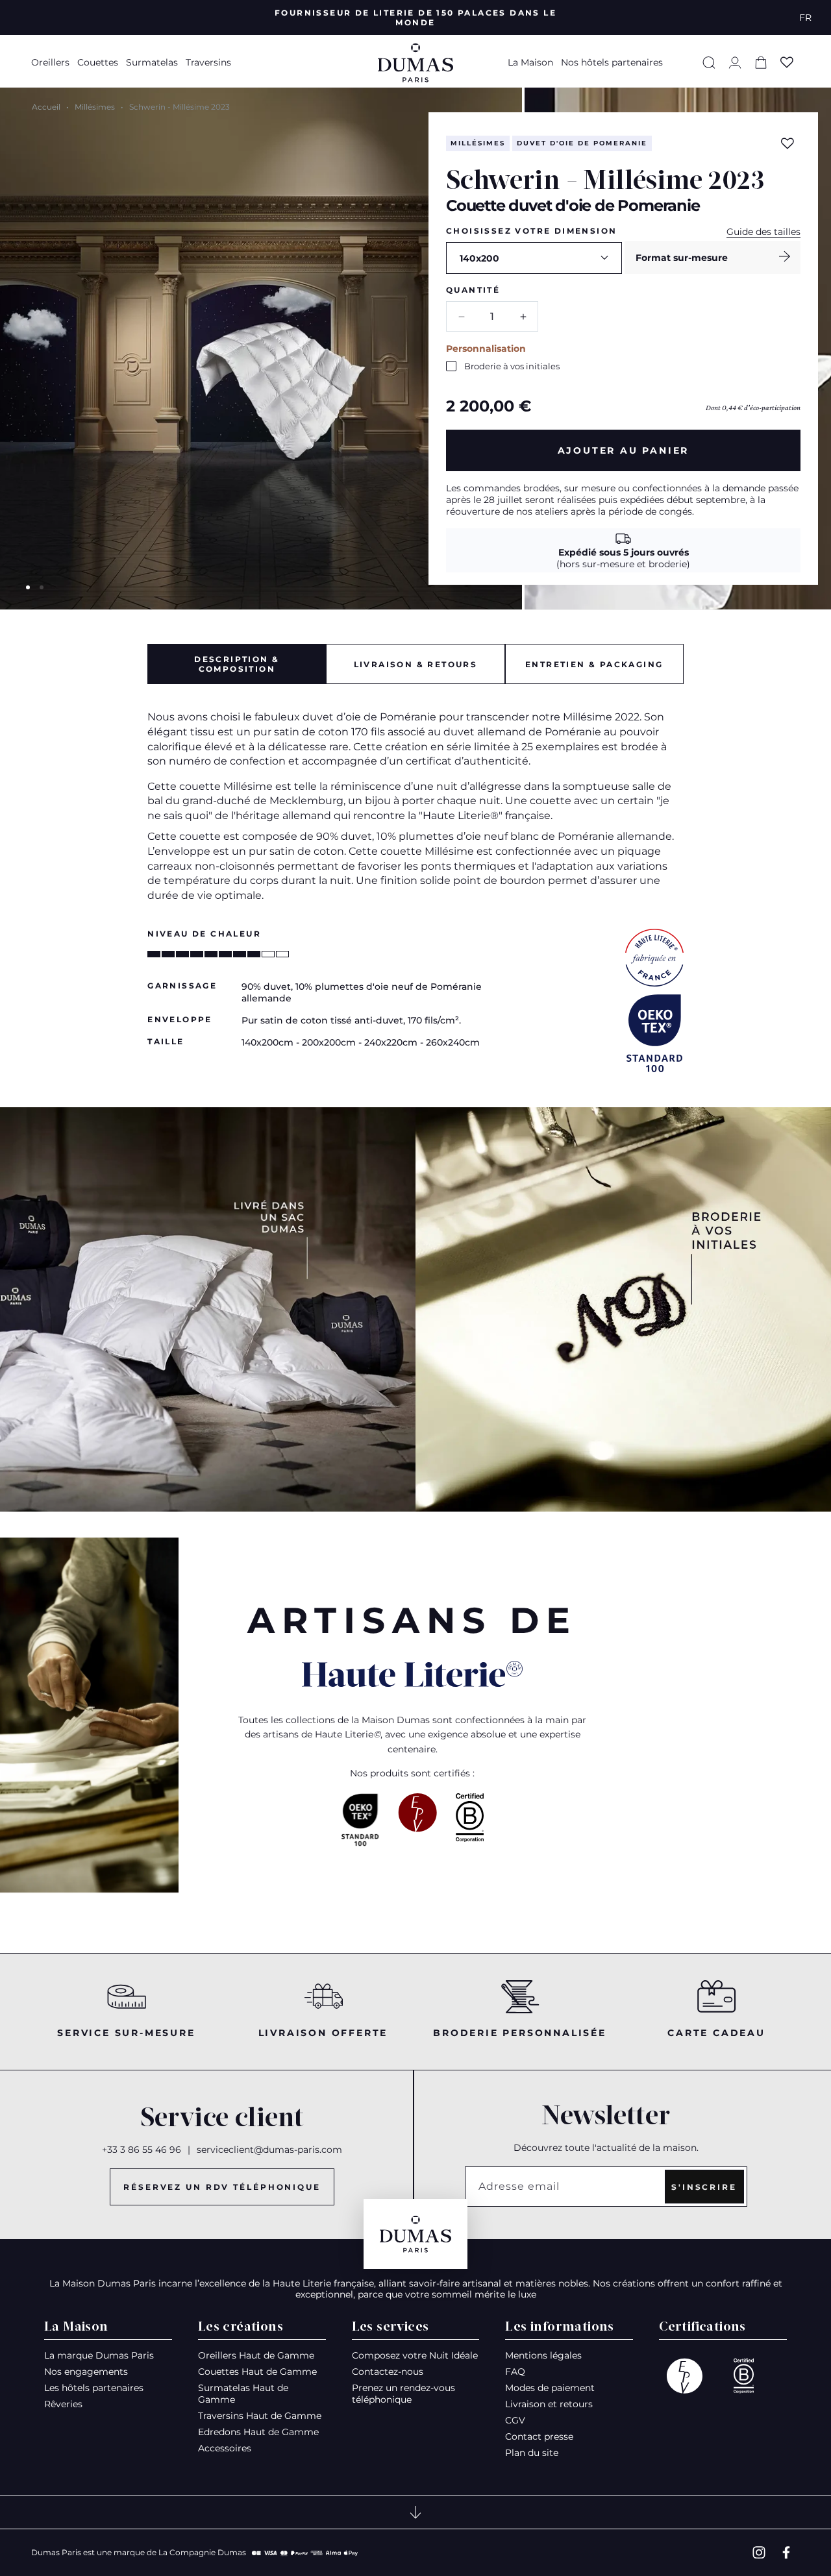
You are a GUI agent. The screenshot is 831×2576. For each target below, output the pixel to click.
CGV (515, 2420)
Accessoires (225, 2448)
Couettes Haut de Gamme (257, 2372)
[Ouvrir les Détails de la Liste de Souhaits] (787, 62)
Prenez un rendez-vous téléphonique (403, 2394)
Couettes (98, 62)
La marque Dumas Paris (99, 2355)
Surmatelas (152, 62)
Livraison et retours (549, 2404)
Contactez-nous (388, 2372)
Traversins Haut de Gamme (260, 2416)
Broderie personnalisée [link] (520, 2033)
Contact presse (539, 2436)
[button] (52, 62)
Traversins (208, 62)
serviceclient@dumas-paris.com (269, 2150)
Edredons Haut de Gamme (258, 2432)
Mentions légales (543, 2355)
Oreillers (50, 62)
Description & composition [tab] (237, 664)
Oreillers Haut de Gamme (256, 2355)
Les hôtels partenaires (94, 2388)
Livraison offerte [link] (323, 2033)
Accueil (46, 107)
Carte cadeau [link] (716, 2033)
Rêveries (63, 2404)
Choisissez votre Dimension (531, 231)
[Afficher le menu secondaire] (415, 2512)
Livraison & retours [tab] (416, 664)
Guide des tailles (763, 232)
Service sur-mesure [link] (126, 2033)
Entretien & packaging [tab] (594, 664)
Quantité (473, 290)
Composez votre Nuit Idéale (415, 2355)
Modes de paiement (550, 2388)
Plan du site (532, 2453)
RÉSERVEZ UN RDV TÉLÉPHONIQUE (222, 2187)
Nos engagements (86, 2372)
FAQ (515, 2372)
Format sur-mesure (682, 258)
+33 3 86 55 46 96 (142, 2150)
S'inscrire (704, 2187)
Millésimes (95, 107)
